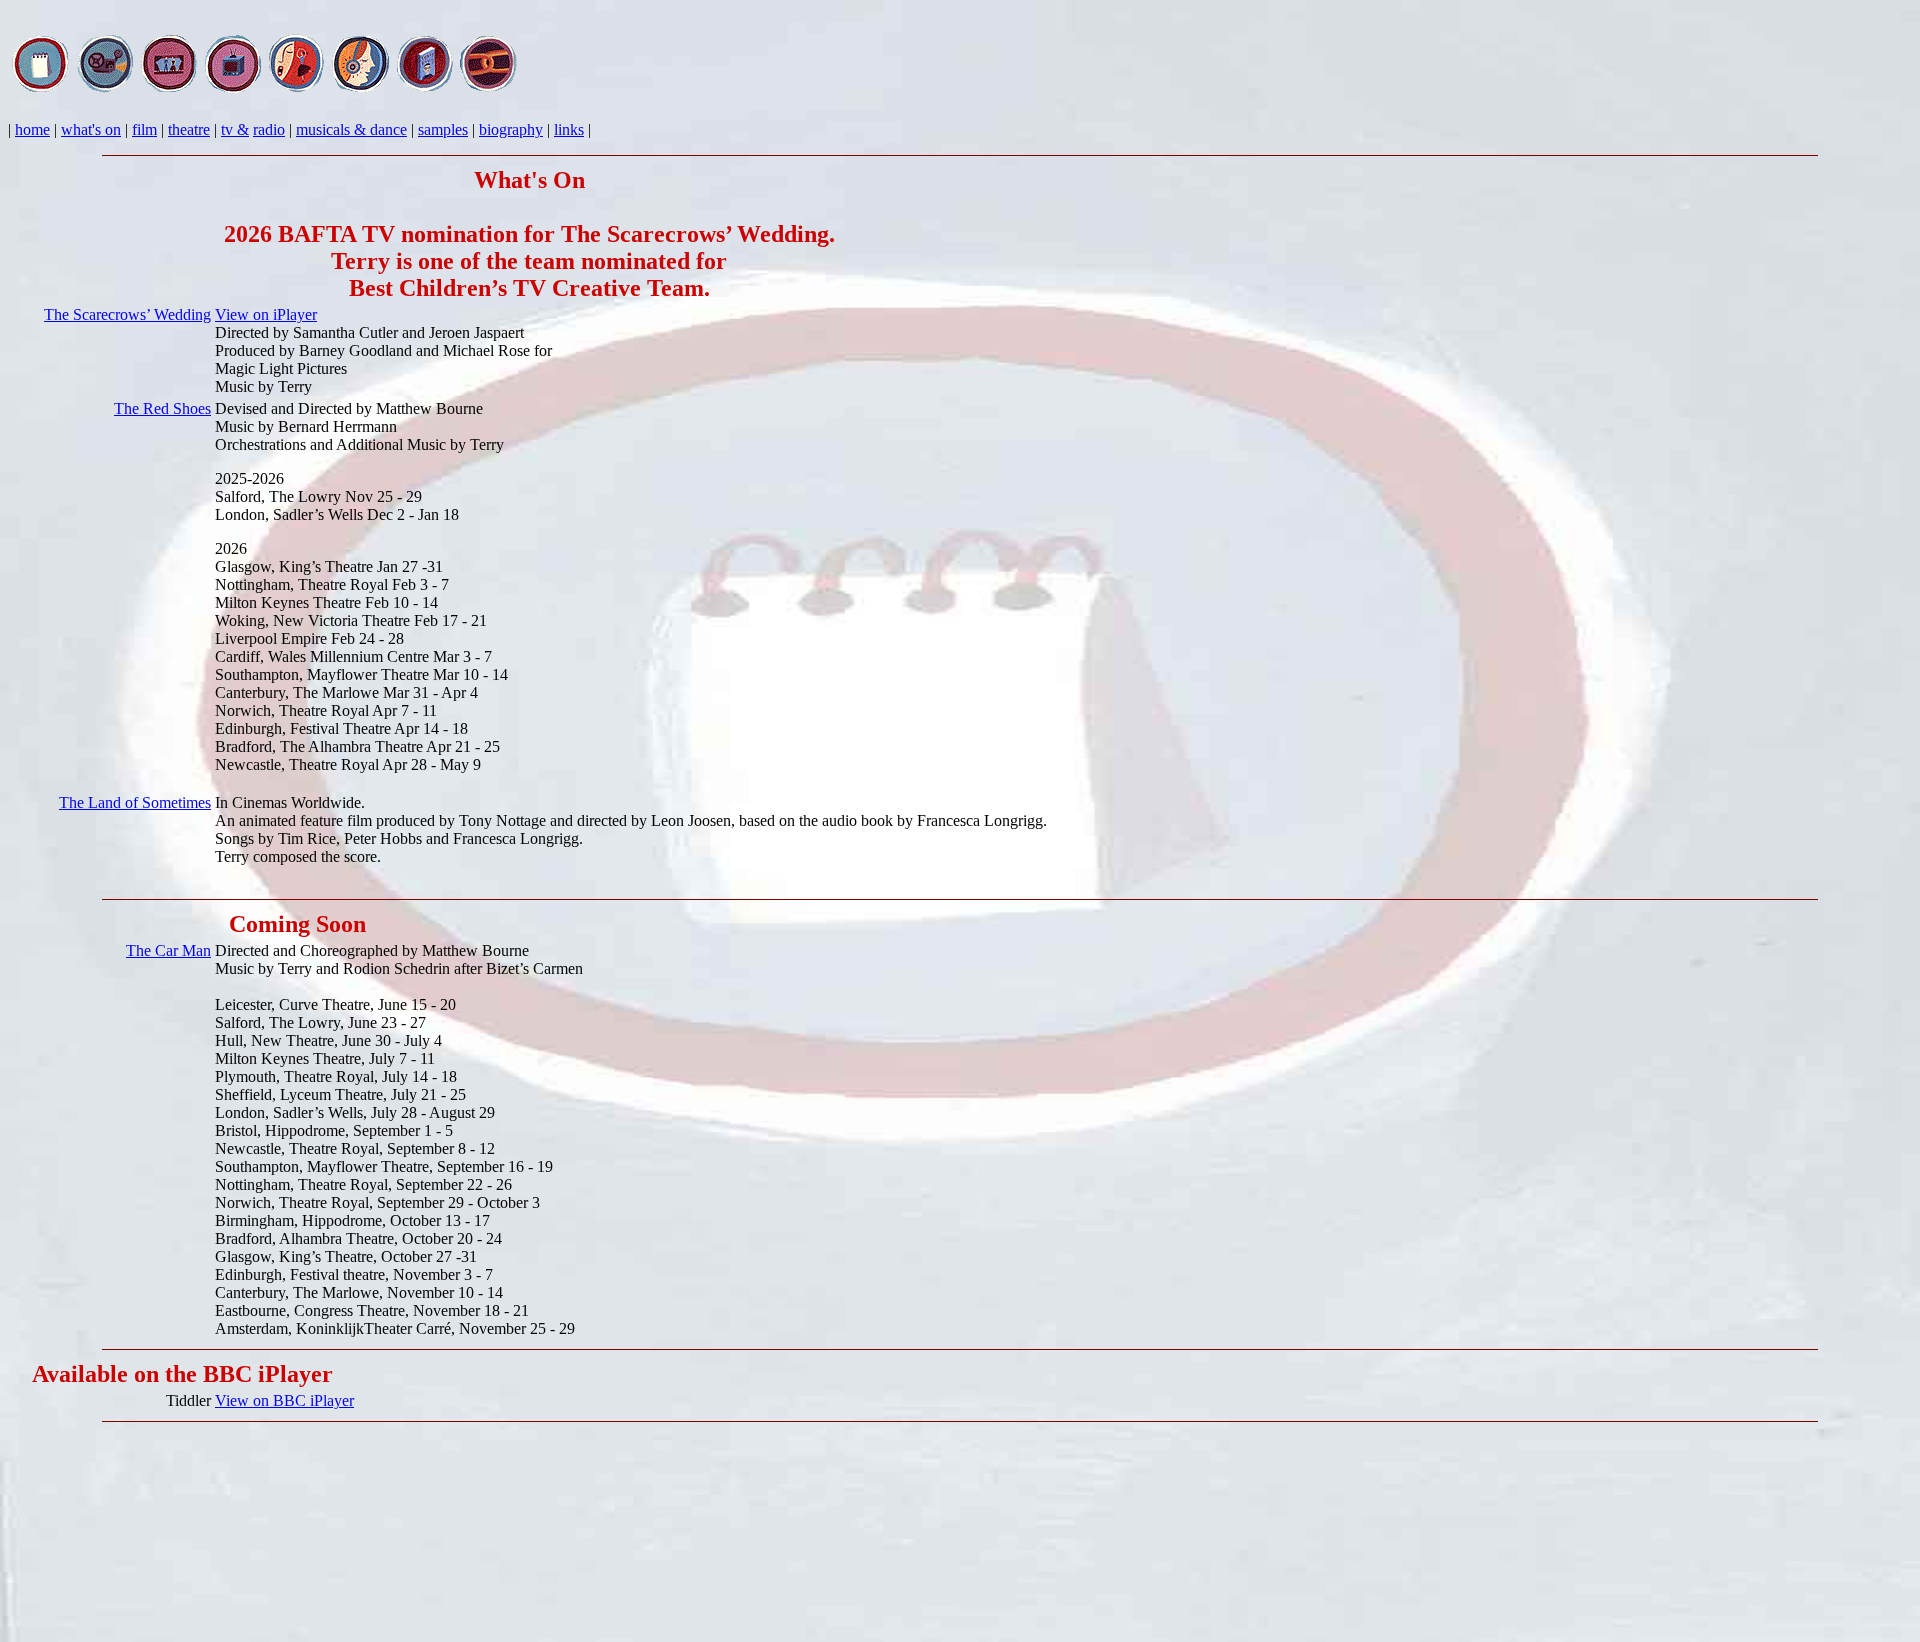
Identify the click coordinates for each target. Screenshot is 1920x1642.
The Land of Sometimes (135, 802)
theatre (189, 129)
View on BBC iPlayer (284, 1400)
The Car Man (168, 950)
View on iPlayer (266, 314)
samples (443, 129)
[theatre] (169, 88)
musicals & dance (351, 129)
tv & (235, 129)
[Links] (489, 88)
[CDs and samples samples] (361, 88)
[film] (105, 88)
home (32, 129)
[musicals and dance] (297, 88)
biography (511, 129)
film (144, 129)
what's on (91, 129)
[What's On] (41, 88)
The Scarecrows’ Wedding (127, 314)
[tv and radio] (233, 88)
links (569, 129)
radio (269, 129)
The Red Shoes (162, 408)
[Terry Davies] (425, 88)
